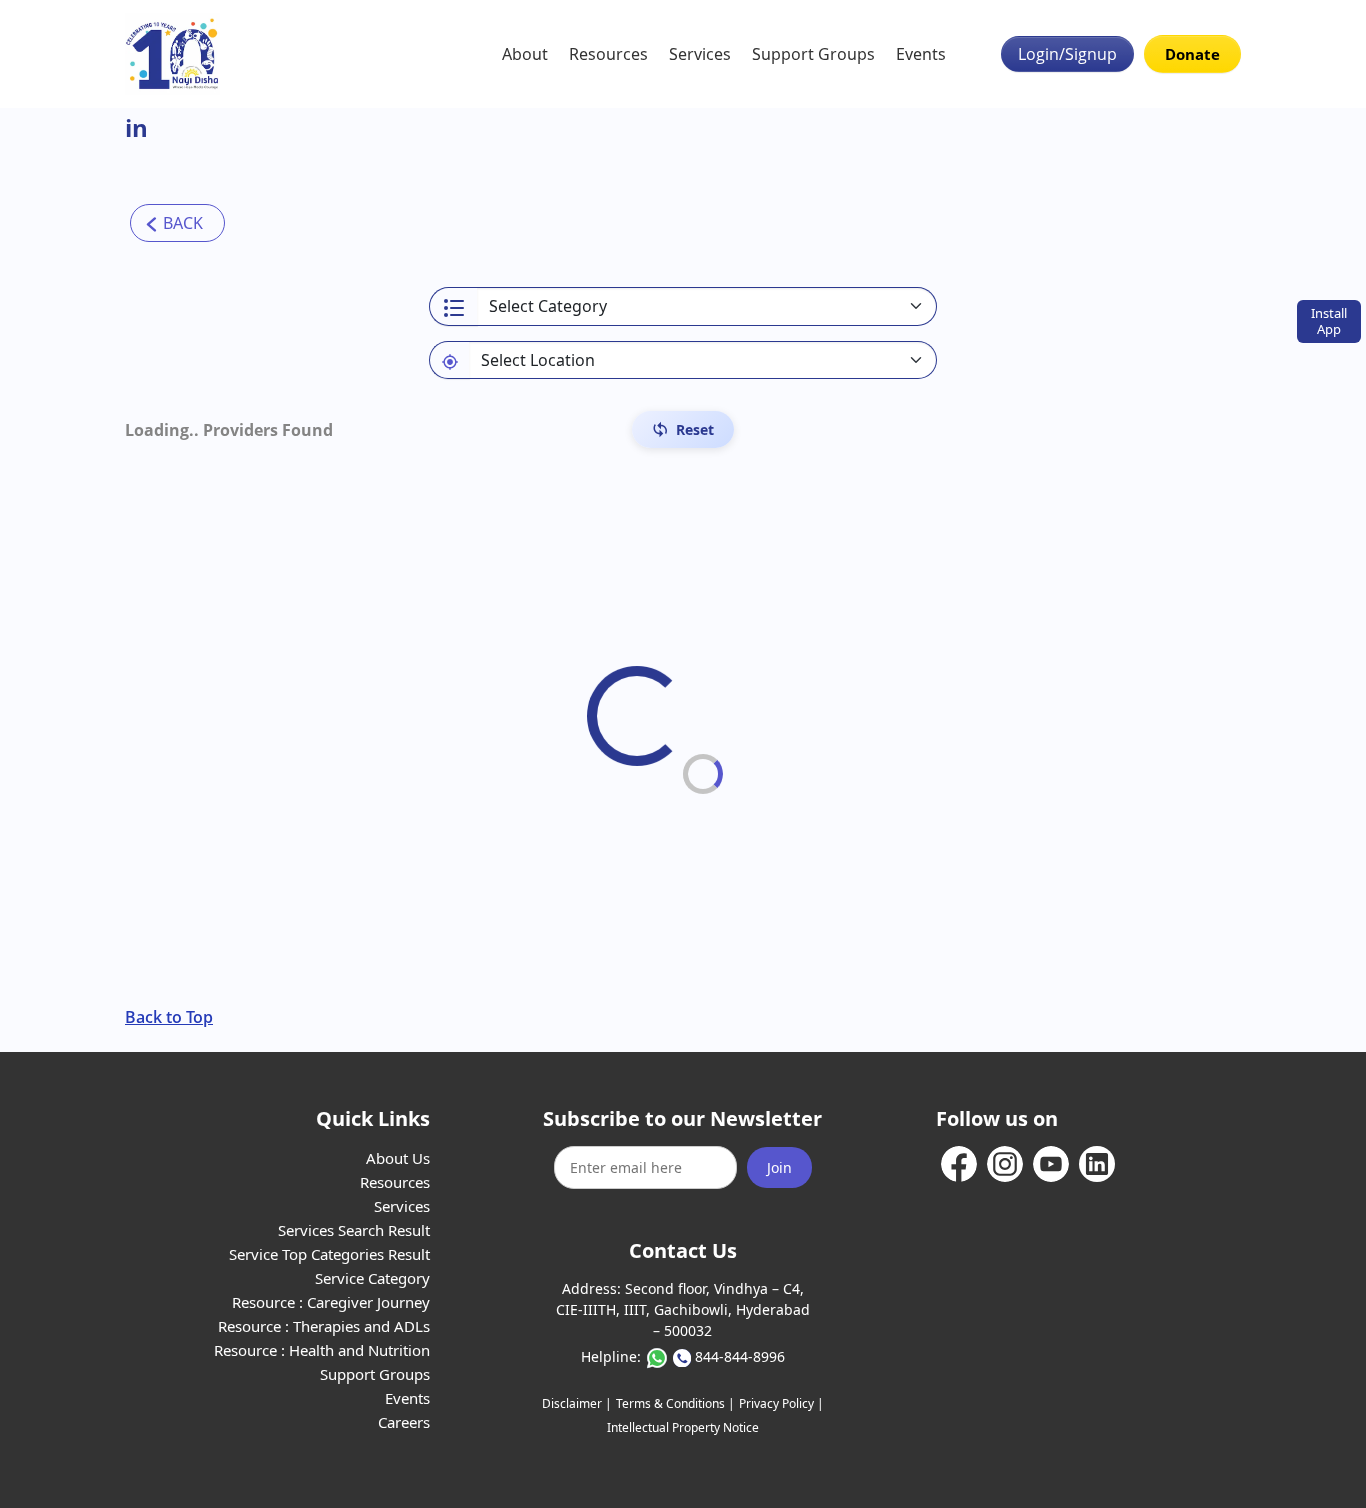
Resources (608, 54)
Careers (404, 1422)
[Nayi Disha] (172, 54)
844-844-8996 (740, 1356)
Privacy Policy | (781, 1403)
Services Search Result (354, 1230)
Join (779, 1167)
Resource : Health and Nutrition (322, 1350)
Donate (1192, 54)
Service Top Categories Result (329, 1254)
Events (921, 54)
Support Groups (813, 54)
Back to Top (169, 1017)
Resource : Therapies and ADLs (324, 1326)
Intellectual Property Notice (683, 1427)
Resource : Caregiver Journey (331, 1302)
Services (700, 54)
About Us (398, 1158)
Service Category (372, 1278)
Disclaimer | (577, 1403)
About (525, 54)
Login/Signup (1067, 54)
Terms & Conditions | (675, 1403)
